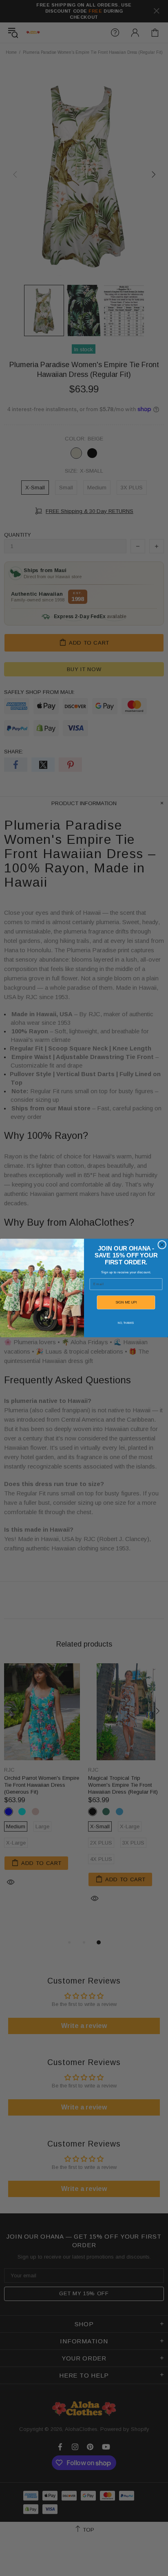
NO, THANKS (126, 1323)
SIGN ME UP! (126, 1302)
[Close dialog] (162, 1245)
